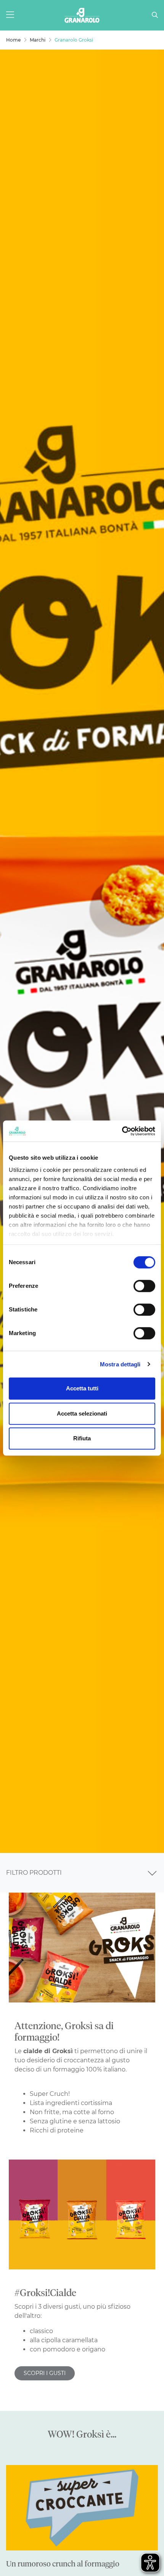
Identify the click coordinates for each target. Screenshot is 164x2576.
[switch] (144, 1286)
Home (13, 40)
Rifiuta (82, 1438)
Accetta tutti (82, 1388)
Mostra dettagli (120, 1364)
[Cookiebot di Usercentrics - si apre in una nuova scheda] (122, 1131)
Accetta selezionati (82, 1413)
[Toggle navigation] (152, 1873)
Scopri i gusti (45, 2373)
